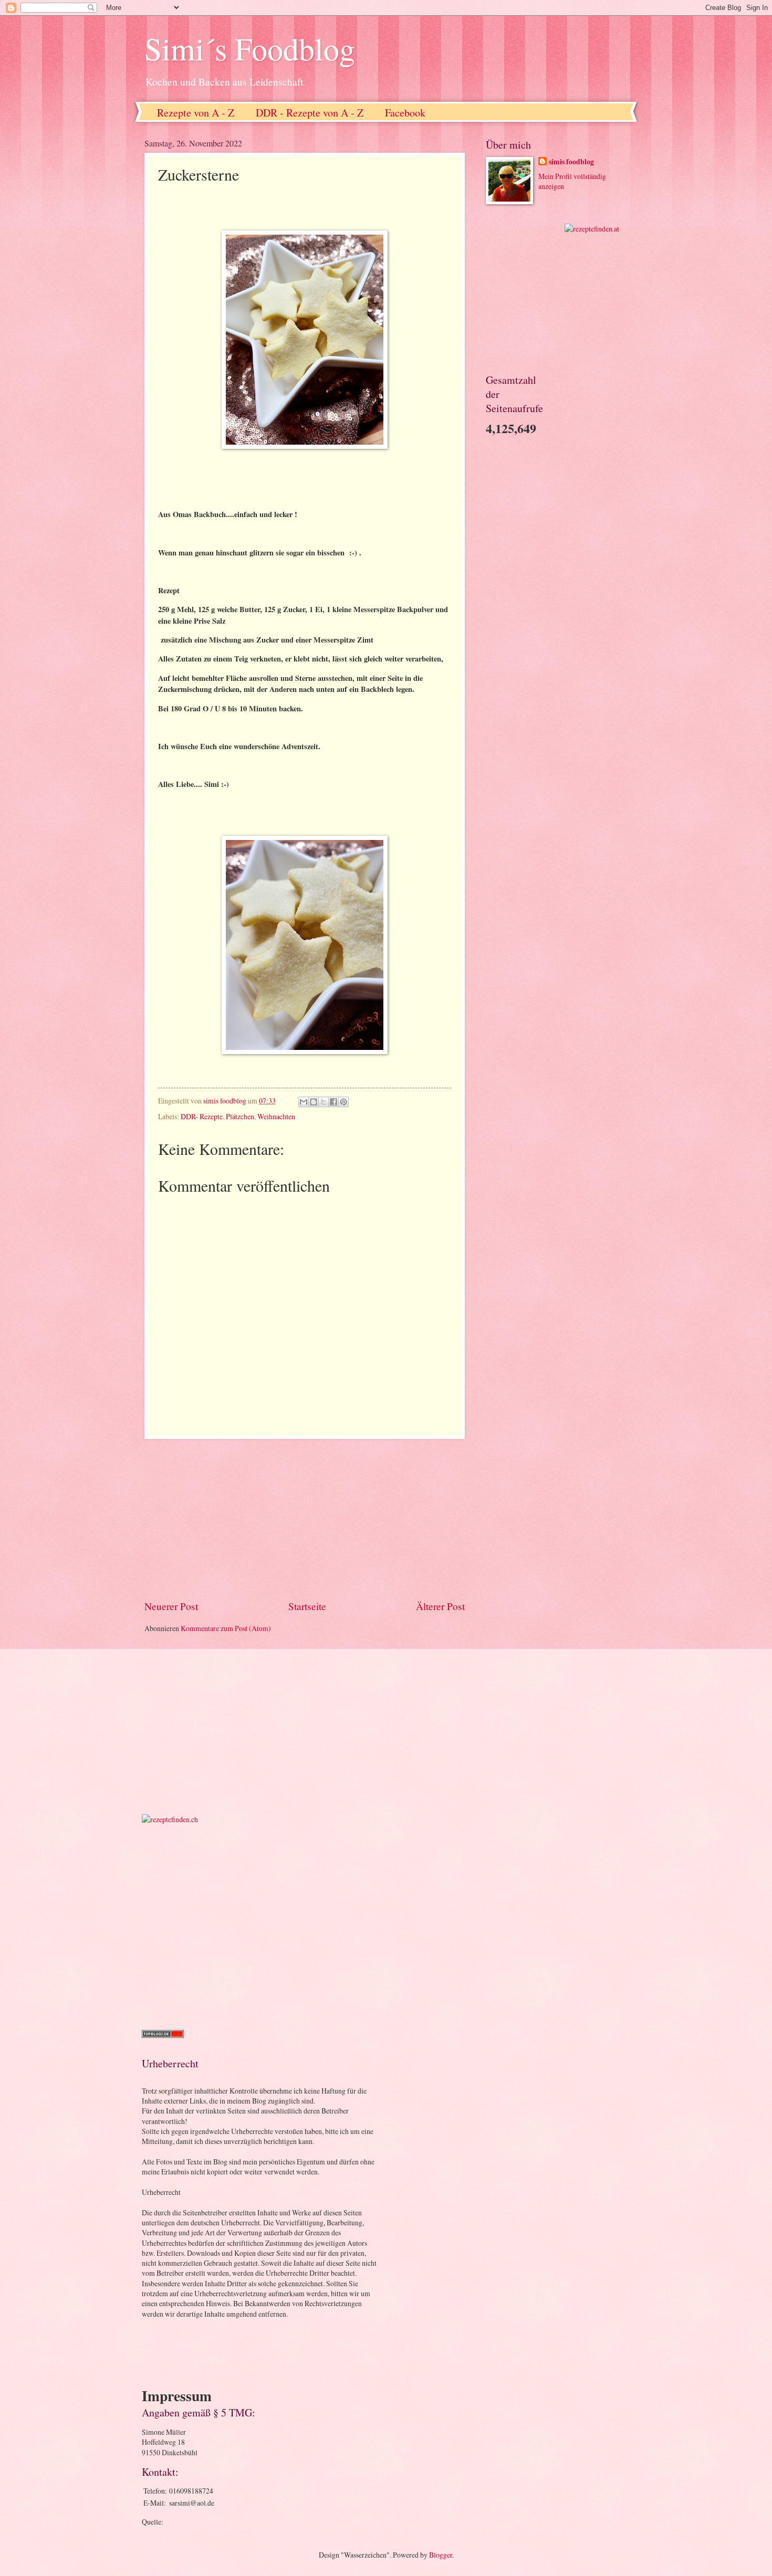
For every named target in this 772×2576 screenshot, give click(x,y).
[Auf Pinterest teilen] (343, 1102)
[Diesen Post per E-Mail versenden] (304, 1102)
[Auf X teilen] (324, 1102)
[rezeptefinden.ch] (170, 1819)
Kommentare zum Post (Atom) (226, 1628)
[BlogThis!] (314, 1102)
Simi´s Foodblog (250, 48)
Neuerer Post (171, 1606)
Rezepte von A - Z (196, 113)
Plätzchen (240, 1116)
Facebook (405, 113)
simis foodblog (571, 162)
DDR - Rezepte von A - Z (310, 113)
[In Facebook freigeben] (333, 1102)
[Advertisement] (305, 1519)
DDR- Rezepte (202, 1116)
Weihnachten (276, 1116)
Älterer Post (440, 1606)
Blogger (441, 2555)
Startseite (307, 1606)
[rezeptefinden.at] (592, 229)
